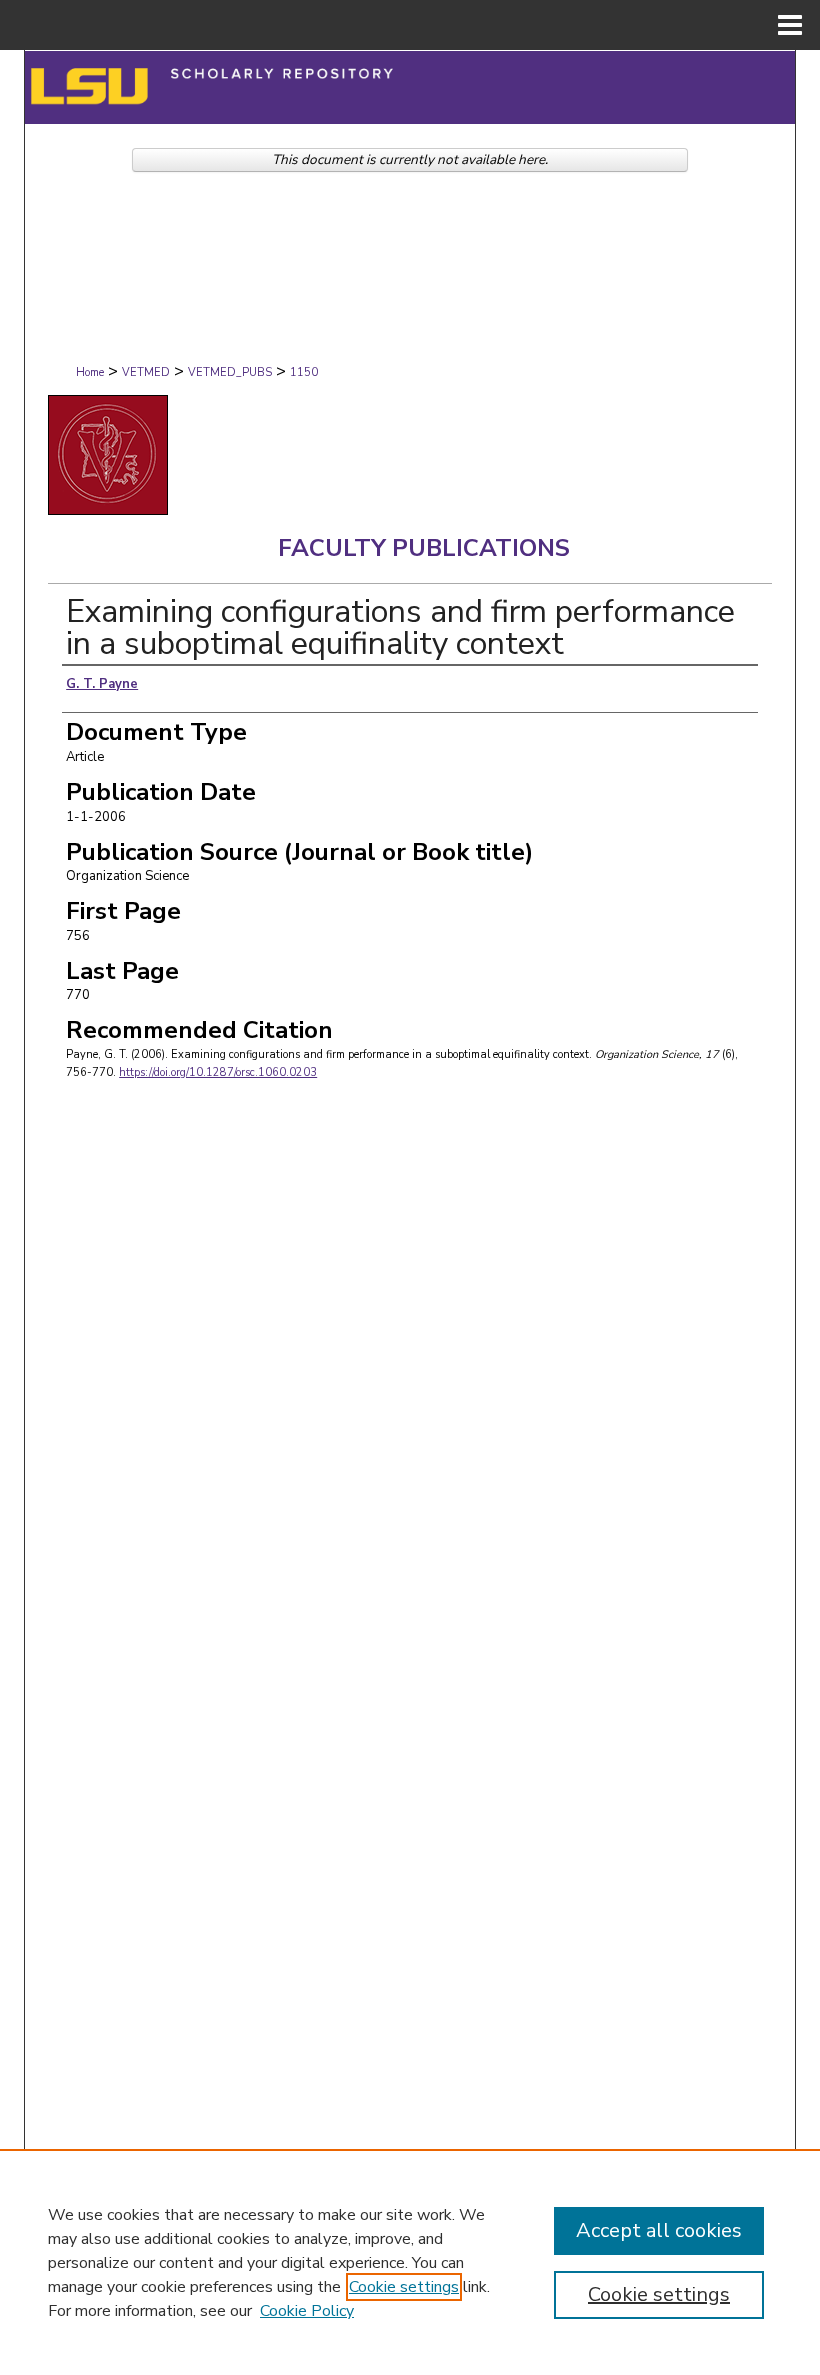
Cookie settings (404, 2287)
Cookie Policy (307, 2311)
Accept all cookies (659, 2230)
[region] (410, 2262)
